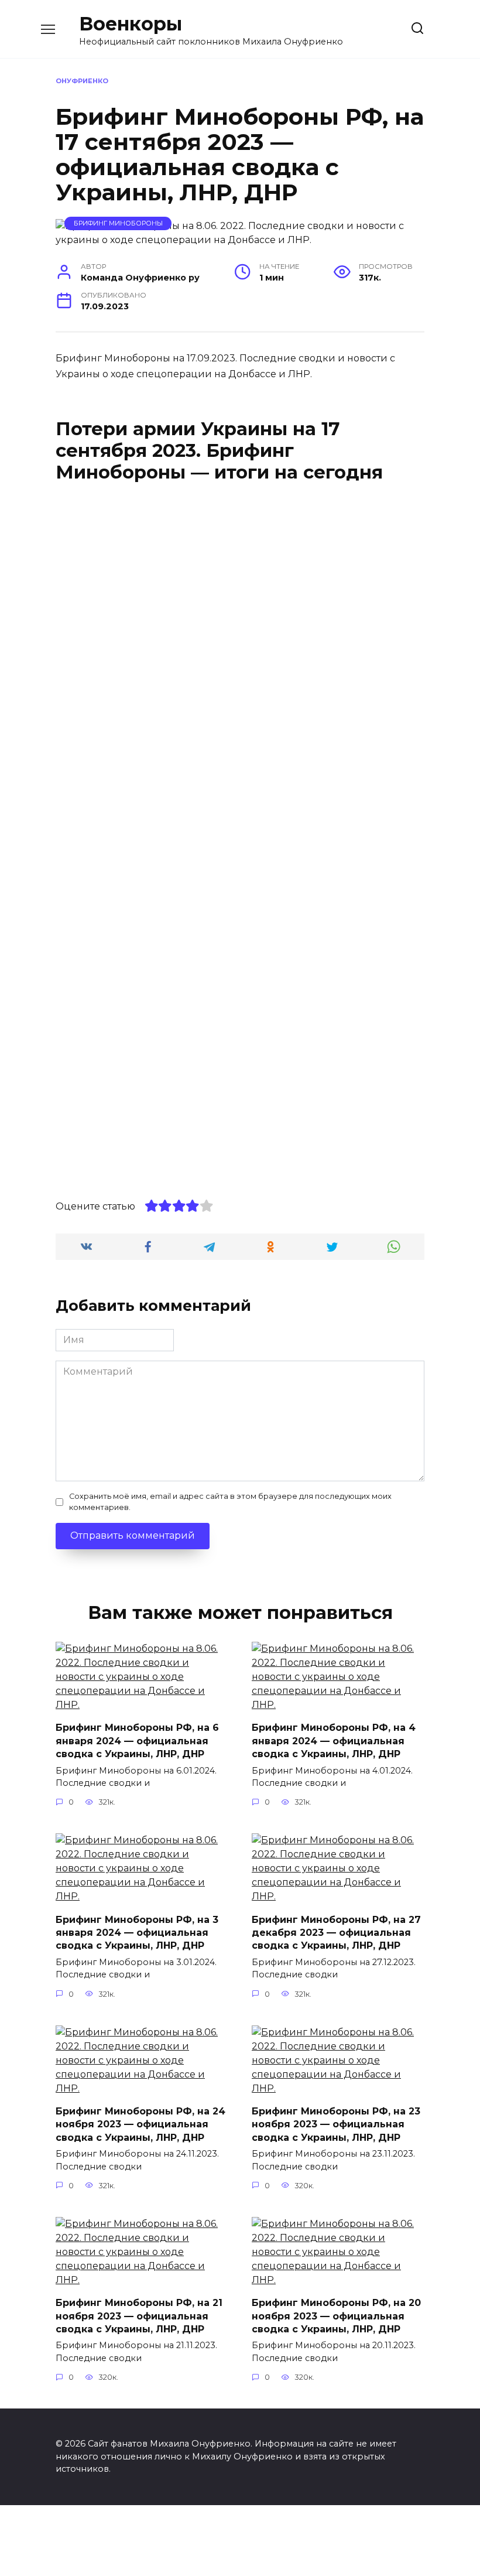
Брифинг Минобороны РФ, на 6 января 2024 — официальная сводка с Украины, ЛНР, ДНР (137, 1741)
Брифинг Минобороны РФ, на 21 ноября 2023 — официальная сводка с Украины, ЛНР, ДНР (139, 2316)
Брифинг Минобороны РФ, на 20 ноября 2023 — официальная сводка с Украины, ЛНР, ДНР (336, 2316)
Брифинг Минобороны (118, 223)
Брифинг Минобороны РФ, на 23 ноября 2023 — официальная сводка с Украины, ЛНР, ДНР (336, 2124)
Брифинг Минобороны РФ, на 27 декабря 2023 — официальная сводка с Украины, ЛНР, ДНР (336, 1932)
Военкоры (131, 24)
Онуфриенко (82, 81)
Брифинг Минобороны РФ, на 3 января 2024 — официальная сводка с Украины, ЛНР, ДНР (137, 1932)
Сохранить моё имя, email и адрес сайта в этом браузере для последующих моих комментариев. (230, 1502)
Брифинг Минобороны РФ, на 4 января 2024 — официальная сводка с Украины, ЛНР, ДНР (334, 1741)
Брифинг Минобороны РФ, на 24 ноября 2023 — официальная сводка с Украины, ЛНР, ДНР (140, 2124)
